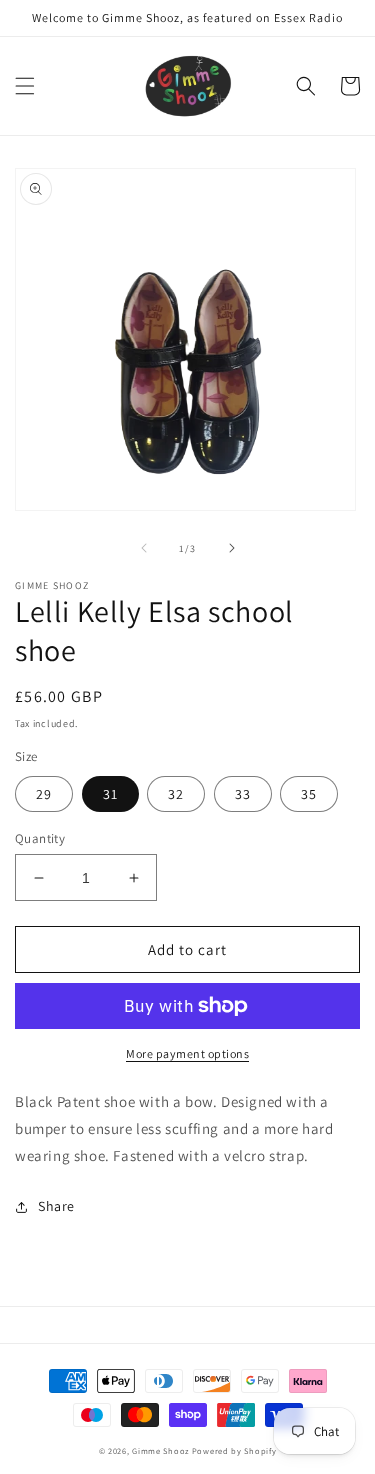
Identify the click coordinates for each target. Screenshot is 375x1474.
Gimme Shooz (160, 1450)
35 (309, 794)
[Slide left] (144, 548)
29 (44, 794)
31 (110, 794)
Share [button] (56, 1206)
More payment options (187, 1053)
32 (176, 794)
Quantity (40, 838)
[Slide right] (232, 548)
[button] (25, 86)
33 (243, 794)
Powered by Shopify (234, 1450)
